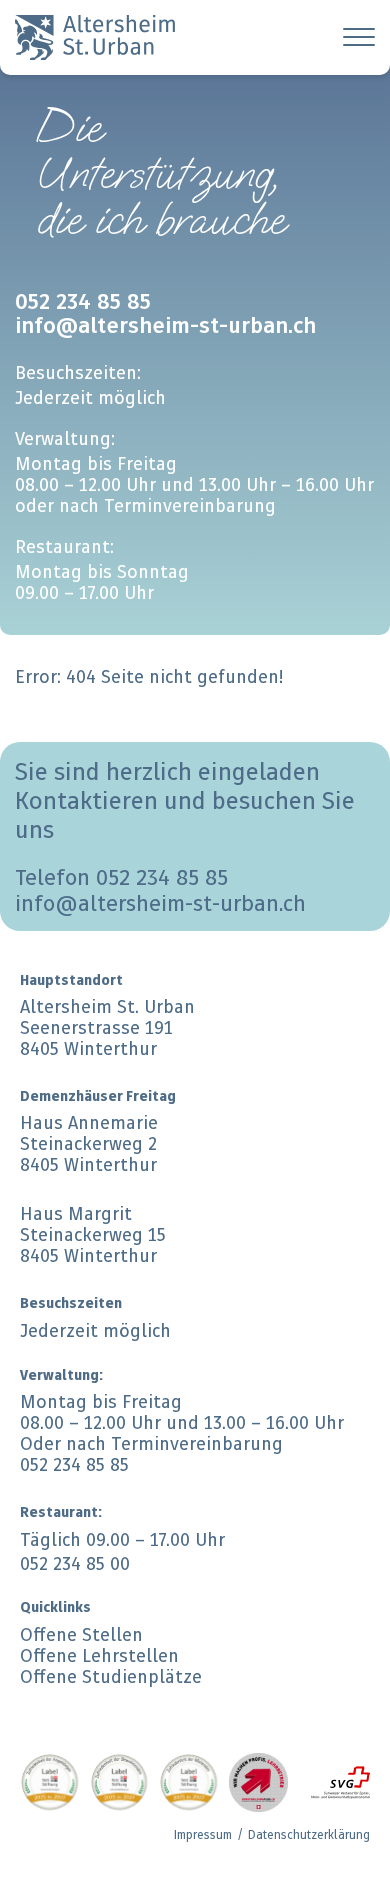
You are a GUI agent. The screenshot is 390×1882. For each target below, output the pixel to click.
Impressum (203, 1834)
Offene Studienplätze (111, 1676)
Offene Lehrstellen (99, 1655)
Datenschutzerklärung (309, 1834)
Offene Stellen (81, 1634)
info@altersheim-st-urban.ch (160, 903)
